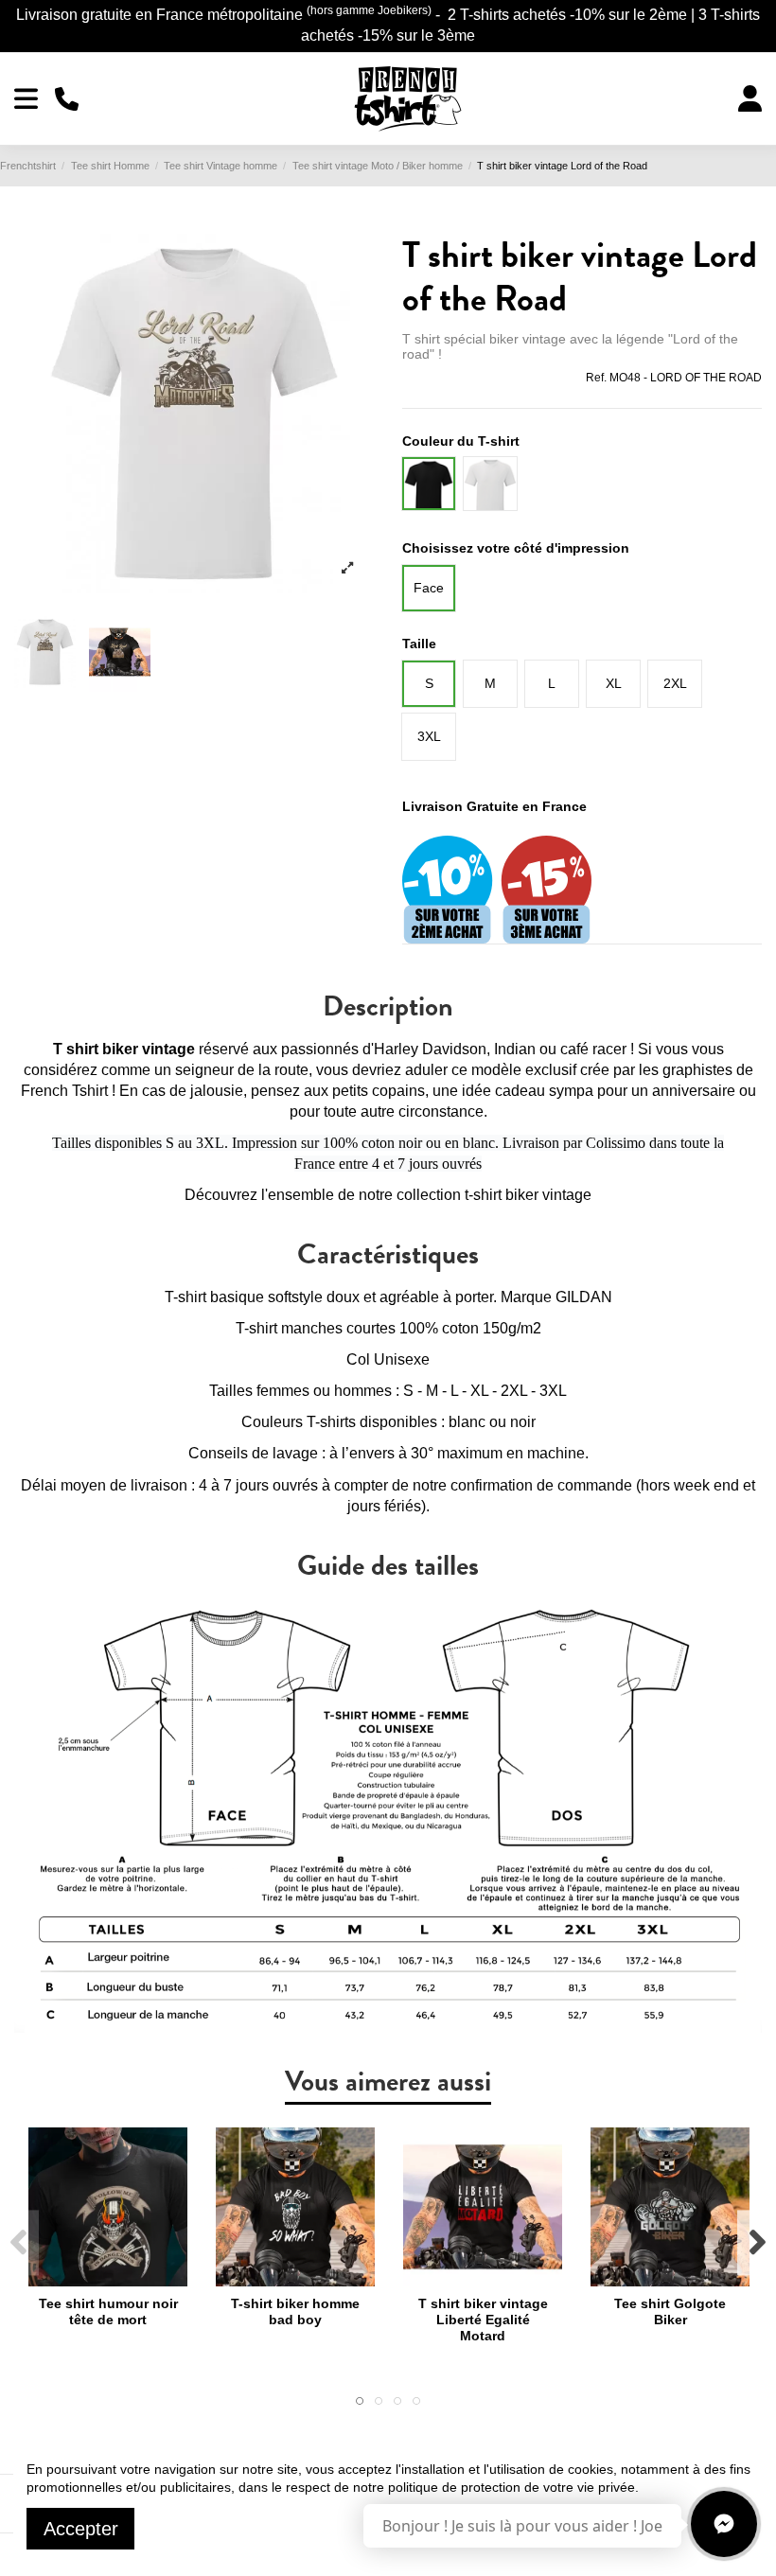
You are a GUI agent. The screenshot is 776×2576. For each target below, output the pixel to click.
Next (757, 2243)
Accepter (81, 2529)
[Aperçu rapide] (108, 2280)
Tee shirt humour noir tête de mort (108, 2311)
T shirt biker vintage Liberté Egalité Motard (483, 2320)
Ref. (596, 378)
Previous (19, 2243)
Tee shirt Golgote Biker (670, 2311)
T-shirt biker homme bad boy (295, 2311)
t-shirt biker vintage (528, 1195)
